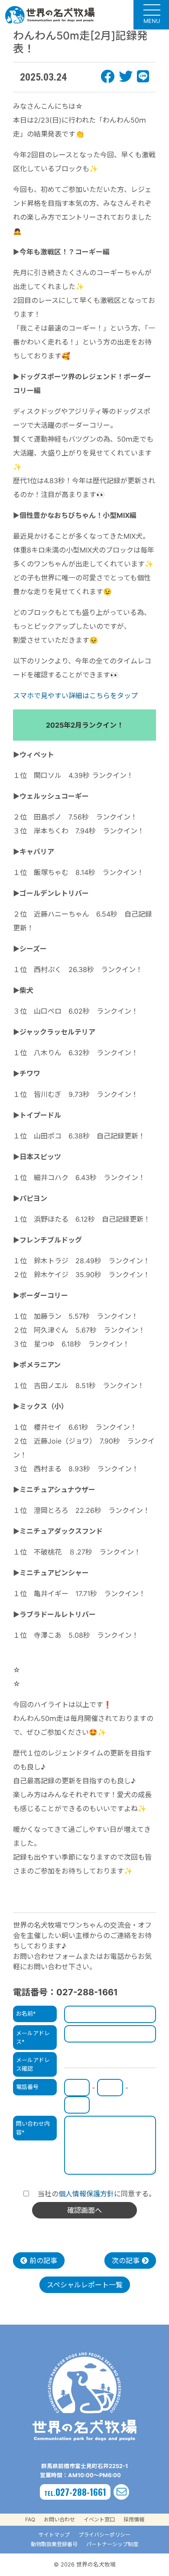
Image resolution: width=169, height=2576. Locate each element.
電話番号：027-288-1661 (65, 1992)
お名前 (26, 2013)
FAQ (30, 2519)
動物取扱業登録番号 (54, 2544)
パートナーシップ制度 (112, 2544)
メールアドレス (33, 2037)
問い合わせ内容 (33, 2128)
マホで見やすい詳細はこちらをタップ (79, 696)
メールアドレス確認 (33, 2064)
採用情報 (134, 2519)
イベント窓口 (99, 2519)
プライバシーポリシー (104, 2535)
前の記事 (42, 2261)
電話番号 (27, 2087)
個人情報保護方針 (86, 2194)
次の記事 (127, 2261)
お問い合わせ (59, 2519)
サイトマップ (54, 2535)
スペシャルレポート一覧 (85, 2285)
